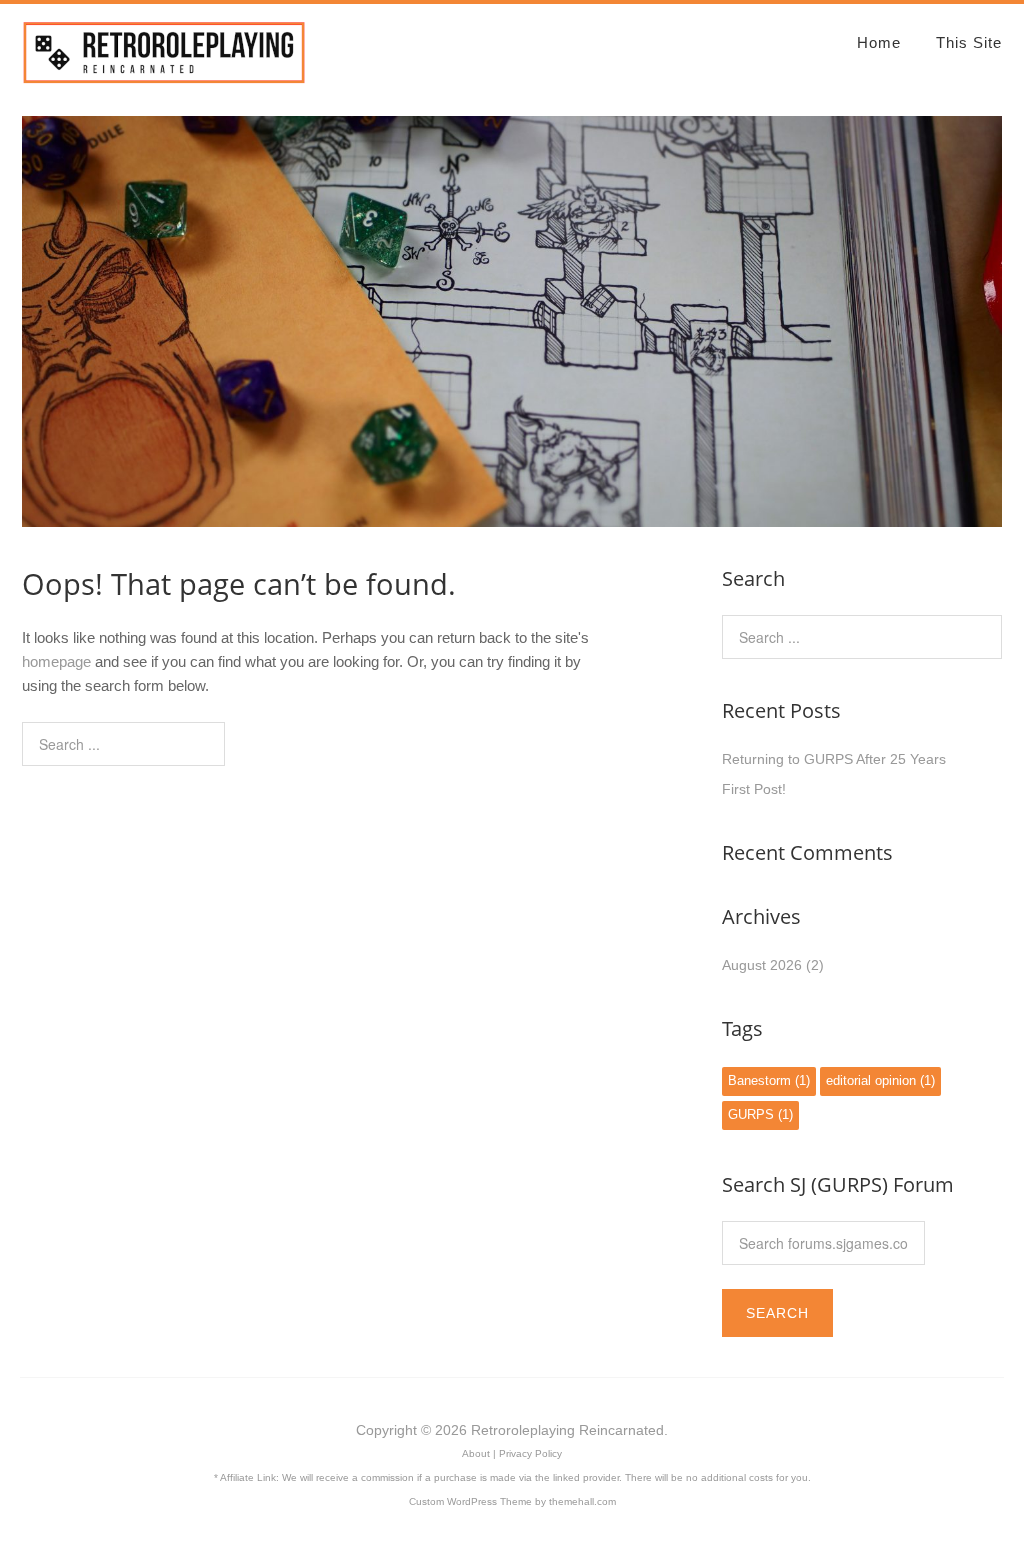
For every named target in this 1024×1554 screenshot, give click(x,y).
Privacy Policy (530, 1453)
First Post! (754, 789)
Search (777, 1313)
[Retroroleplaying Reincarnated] (164, 75)
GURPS (760, 1115)
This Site (969, 42)
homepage (56, 661)
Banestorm (769, 1081)
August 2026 (762, 965)
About (476, 1453)
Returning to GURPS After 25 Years (834, 759)
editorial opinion (880, 1081)
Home (879, 42)
